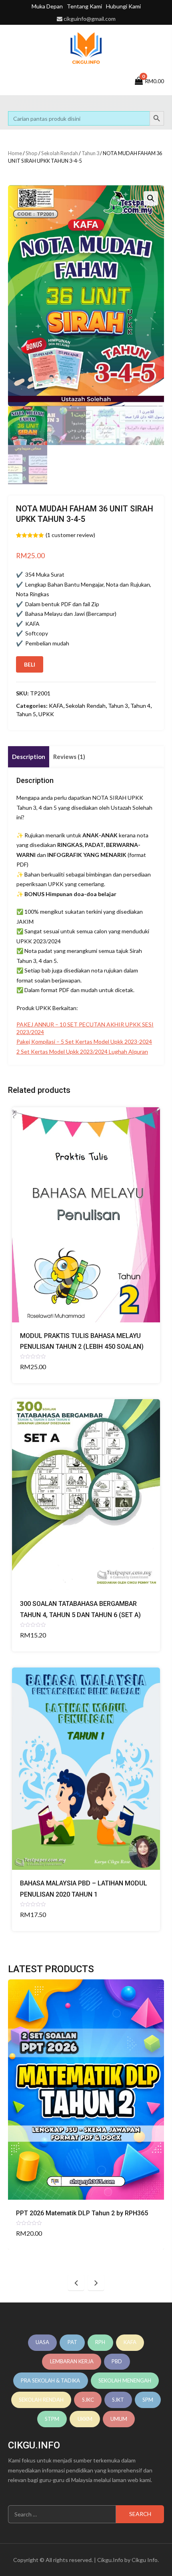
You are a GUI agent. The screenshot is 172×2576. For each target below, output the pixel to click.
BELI (30, 664)
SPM (148, 2400)
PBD (117, 2361)
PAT (72, 2342)
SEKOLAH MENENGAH (125, 2380)
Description (29, 757)
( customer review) (70, 535)
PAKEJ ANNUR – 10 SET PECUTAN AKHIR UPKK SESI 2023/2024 (85, 1028)
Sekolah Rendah (60, 153)
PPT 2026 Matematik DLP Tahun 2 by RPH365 (82, 2213)
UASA (42, 2342)
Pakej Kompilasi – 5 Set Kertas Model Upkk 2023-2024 (84, 1041)
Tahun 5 (26, 714)
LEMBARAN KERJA (72, 2361)
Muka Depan (47, 6)
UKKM (85, 2419)
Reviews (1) (69, 757)
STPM (52, 2419)
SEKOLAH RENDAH (41, 2400)
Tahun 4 (140, 706)
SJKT (118, 2400)
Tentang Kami (84, 6)
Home (15, 153)
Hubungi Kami (123, 6)
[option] (86, 2115)
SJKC (88, 2400)
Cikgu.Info (110, 2560)
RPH (100, 2342)
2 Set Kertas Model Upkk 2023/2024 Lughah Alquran (82, 1051)
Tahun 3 (90, 153)
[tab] (29, 757)
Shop (32, 153)
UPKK (46, 714)
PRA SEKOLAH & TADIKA (50, 2380)
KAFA (56, 706)
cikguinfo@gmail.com (90, 19)
